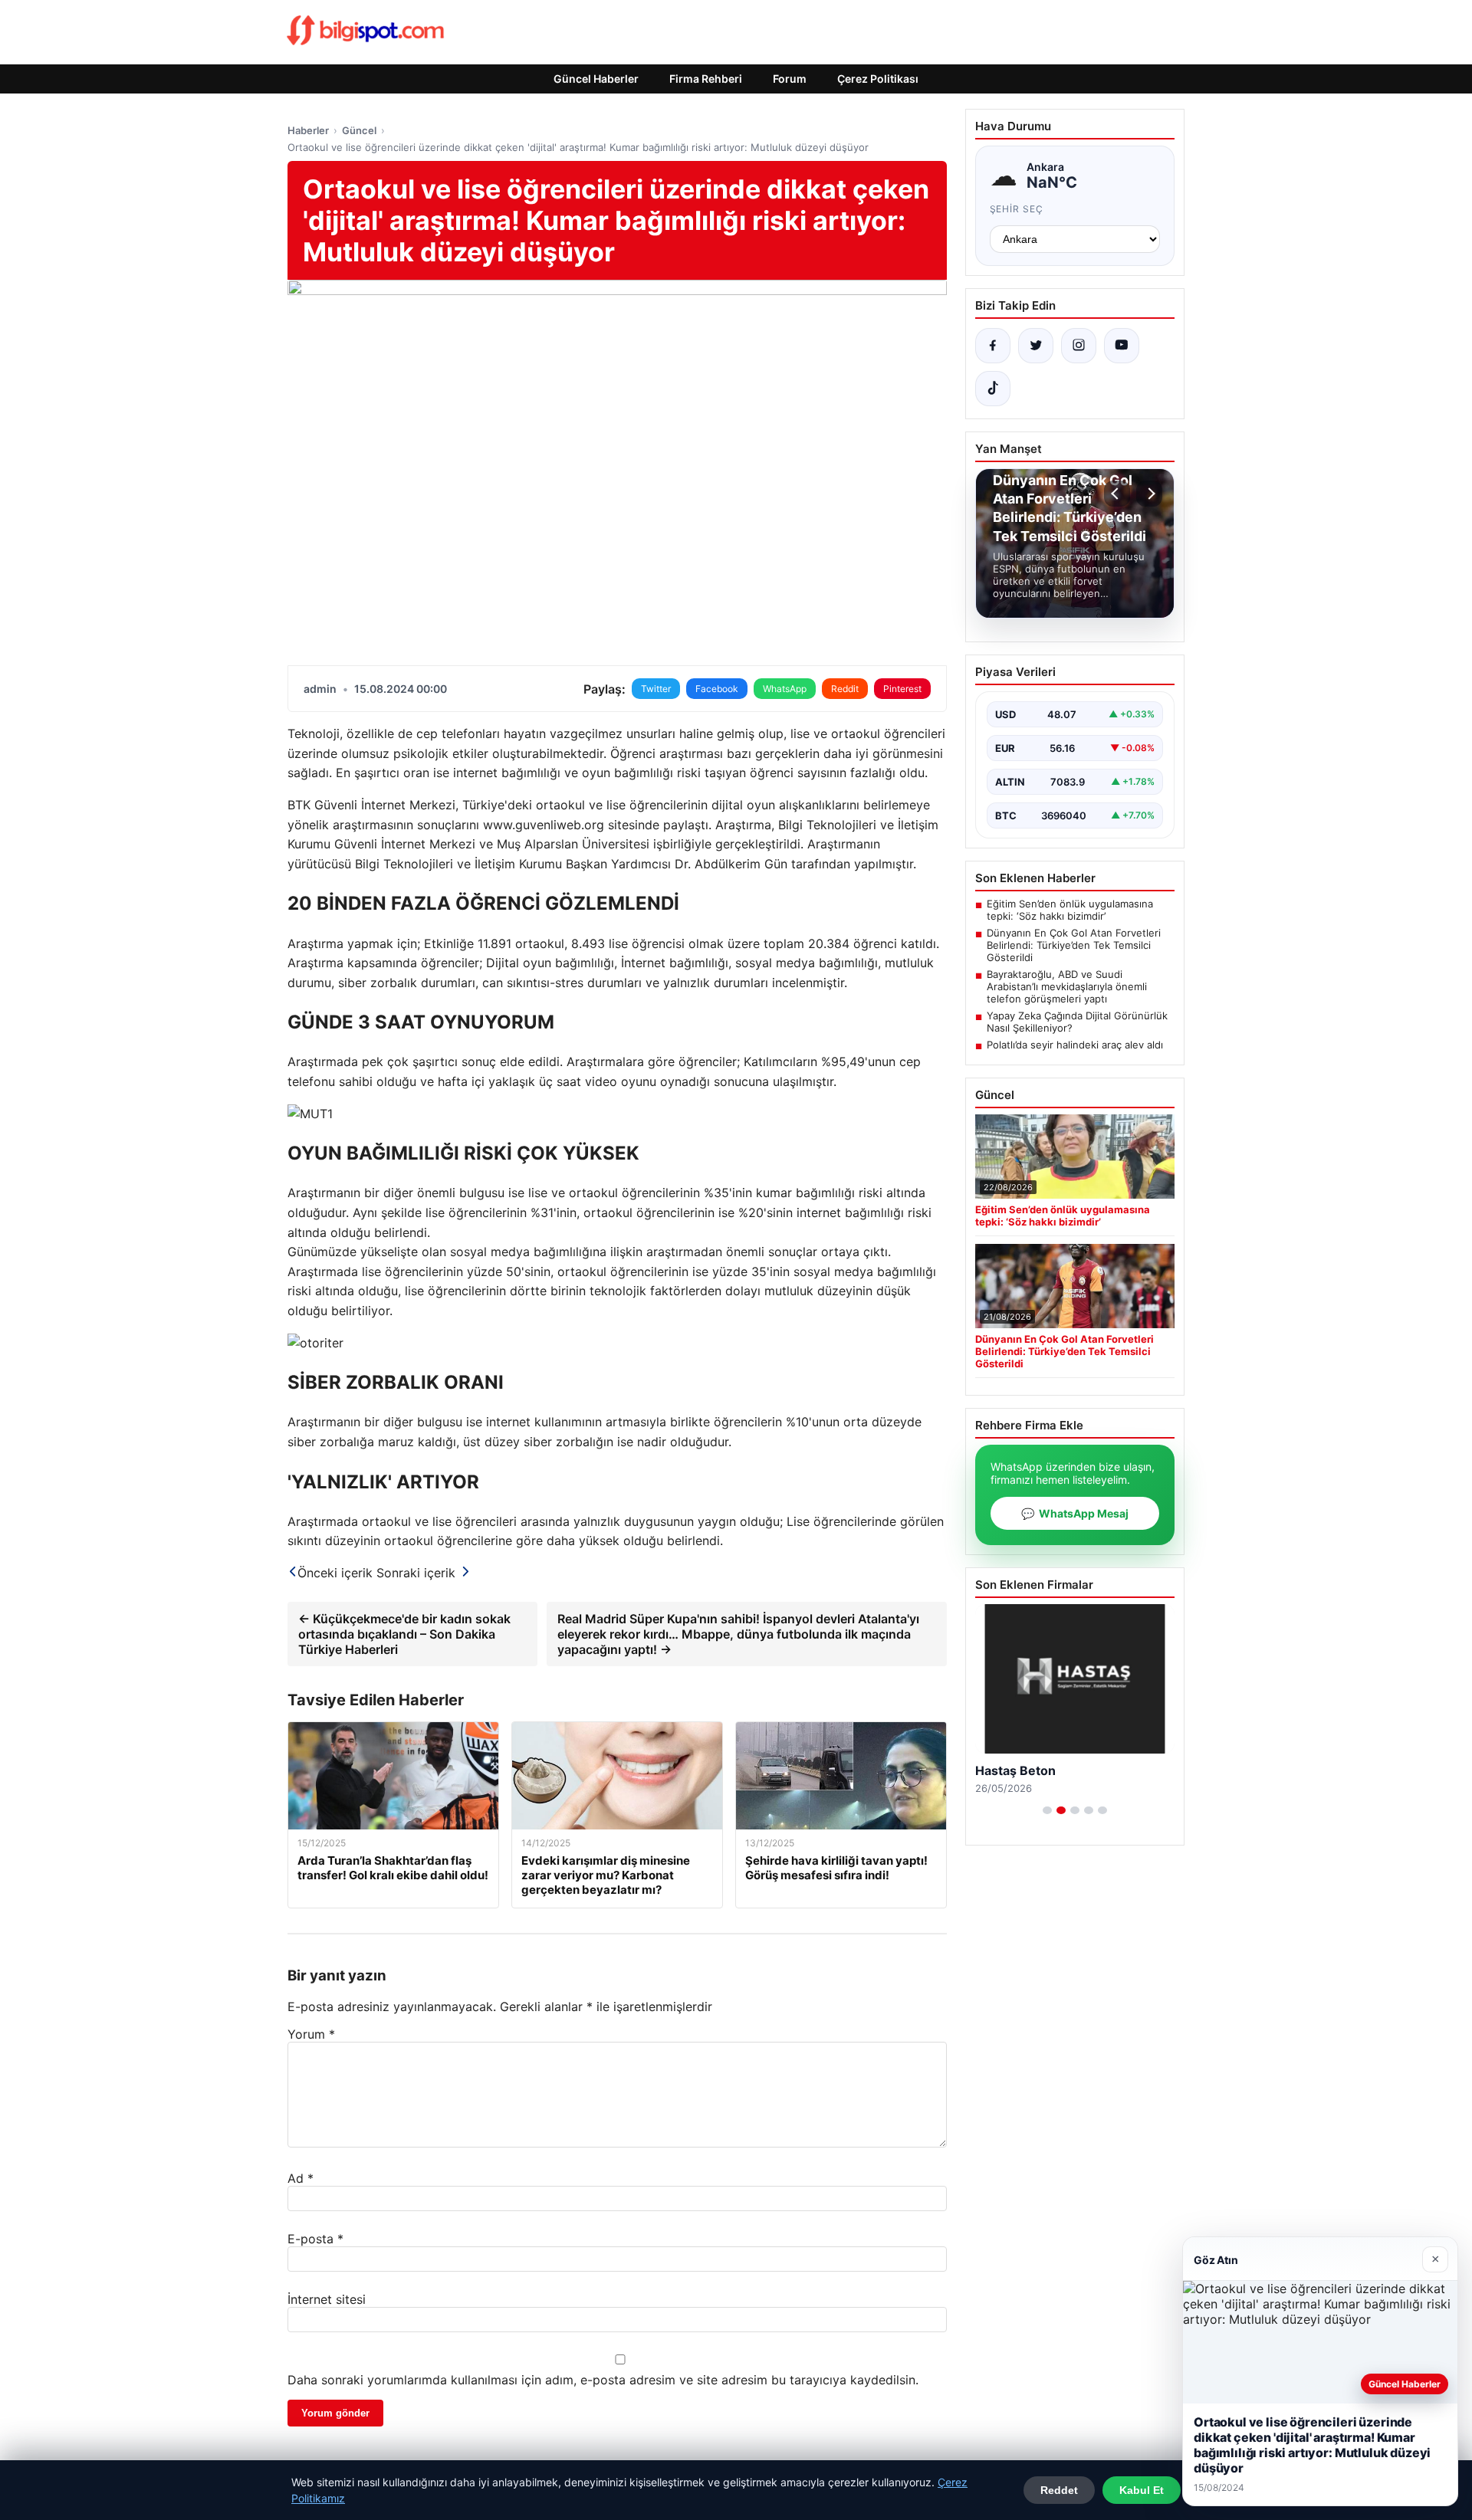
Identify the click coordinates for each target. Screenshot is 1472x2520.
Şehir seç (1017, 209)
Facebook (717, 689)
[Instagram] (1079, 346)
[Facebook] (993, 346)
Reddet (1059, 2490)
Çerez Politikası (878, 79)
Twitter (656, 689)
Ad (301, 2178)
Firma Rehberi (706, 79)
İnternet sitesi (327, 2299)
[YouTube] (1122, 346)
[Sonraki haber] (1149, 494)
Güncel (359, 130)
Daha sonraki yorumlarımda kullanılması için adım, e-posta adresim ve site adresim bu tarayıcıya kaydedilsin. (603, 2380)
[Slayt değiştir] (1047, 1810)
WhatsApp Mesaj (1075, 1513)
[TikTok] (993, 389)
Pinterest (902, 689)
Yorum (311, 2034)
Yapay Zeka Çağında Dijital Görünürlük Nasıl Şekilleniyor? (1077, 1022)
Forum (790, 79)
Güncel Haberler (596, 79)
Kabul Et (1142, 2490)
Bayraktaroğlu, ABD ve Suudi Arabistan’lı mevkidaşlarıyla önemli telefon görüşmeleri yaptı (1067, 986)
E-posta (315, 2239)
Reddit (845, 689)
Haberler (308, 130)
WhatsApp (785, 689)
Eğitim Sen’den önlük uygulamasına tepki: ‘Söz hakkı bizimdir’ (1070, 910)
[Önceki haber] (1117, 494)
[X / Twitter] (1036, 346)
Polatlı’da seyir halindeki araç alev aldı (1075, 1045)
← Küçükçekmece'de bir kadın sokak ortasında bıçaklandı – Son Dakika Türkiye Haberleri (404, 1634)
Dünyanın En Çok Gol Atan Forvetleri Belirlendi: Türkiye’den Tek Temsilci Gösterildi (1074, 945)
